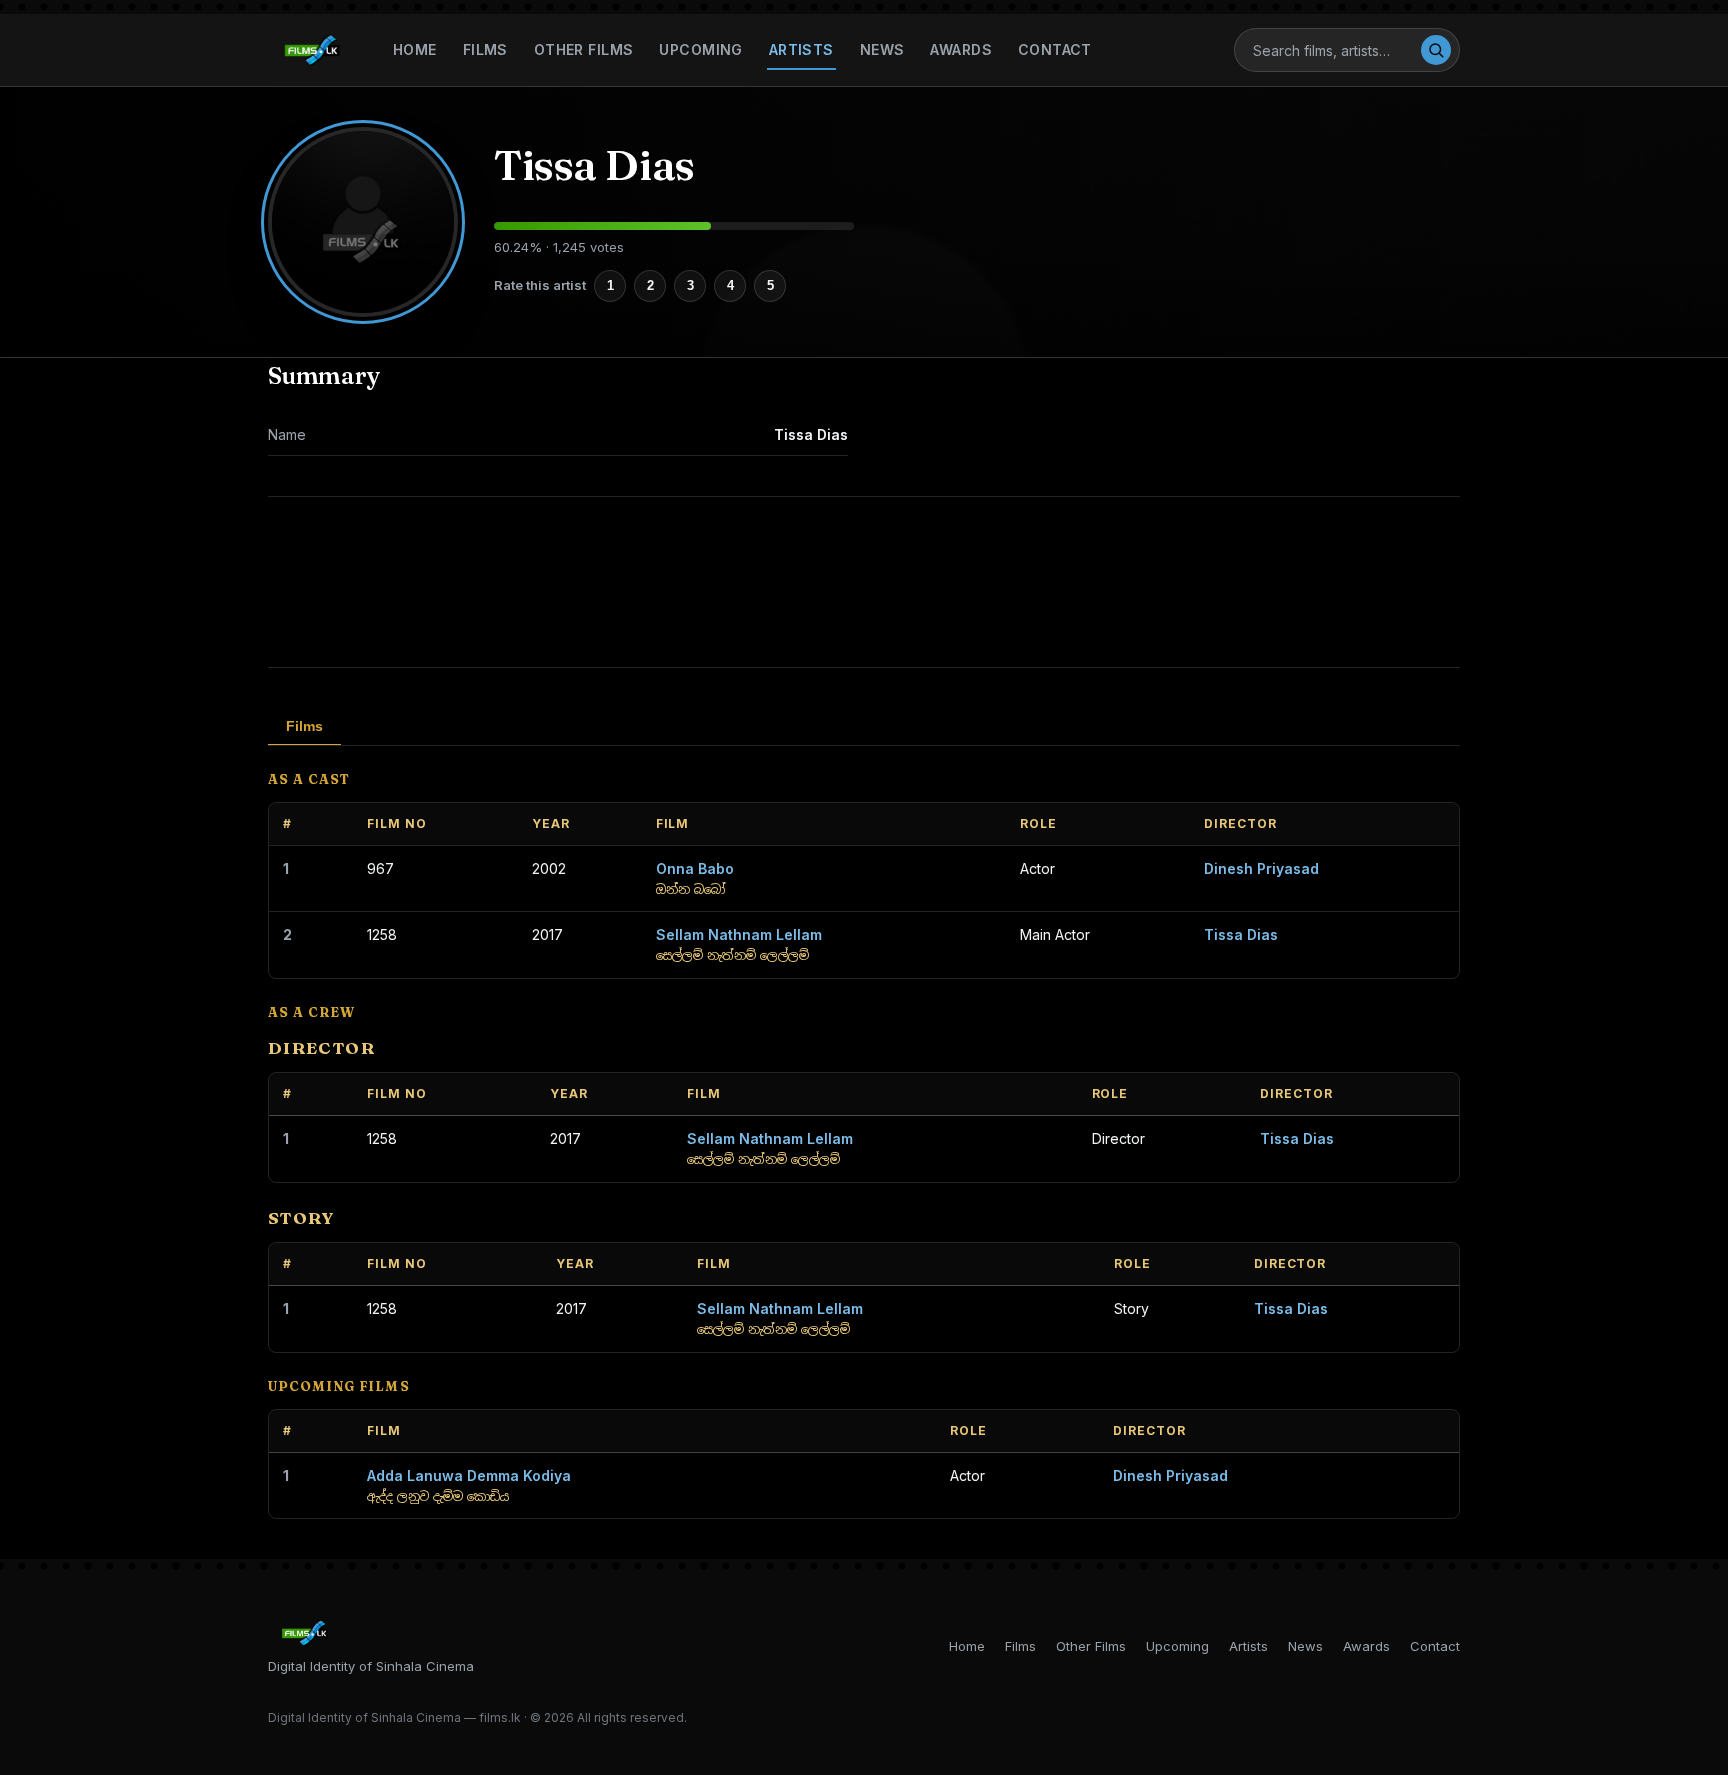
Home (415, 49)
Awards (961, 49)
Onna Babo (695, 868)
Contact (1055, 49)
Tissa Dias (1241, 934)
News (882, 49)
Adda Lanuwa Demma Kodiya (469, 1475)
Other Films (584, 49)
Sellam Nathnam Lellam (739, 934)
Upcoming (700, 49)
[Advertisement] (864, 582)
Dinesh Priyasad (1261, 868)
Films (485, 49)
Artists (801, 49)
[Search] (1436, 50)
